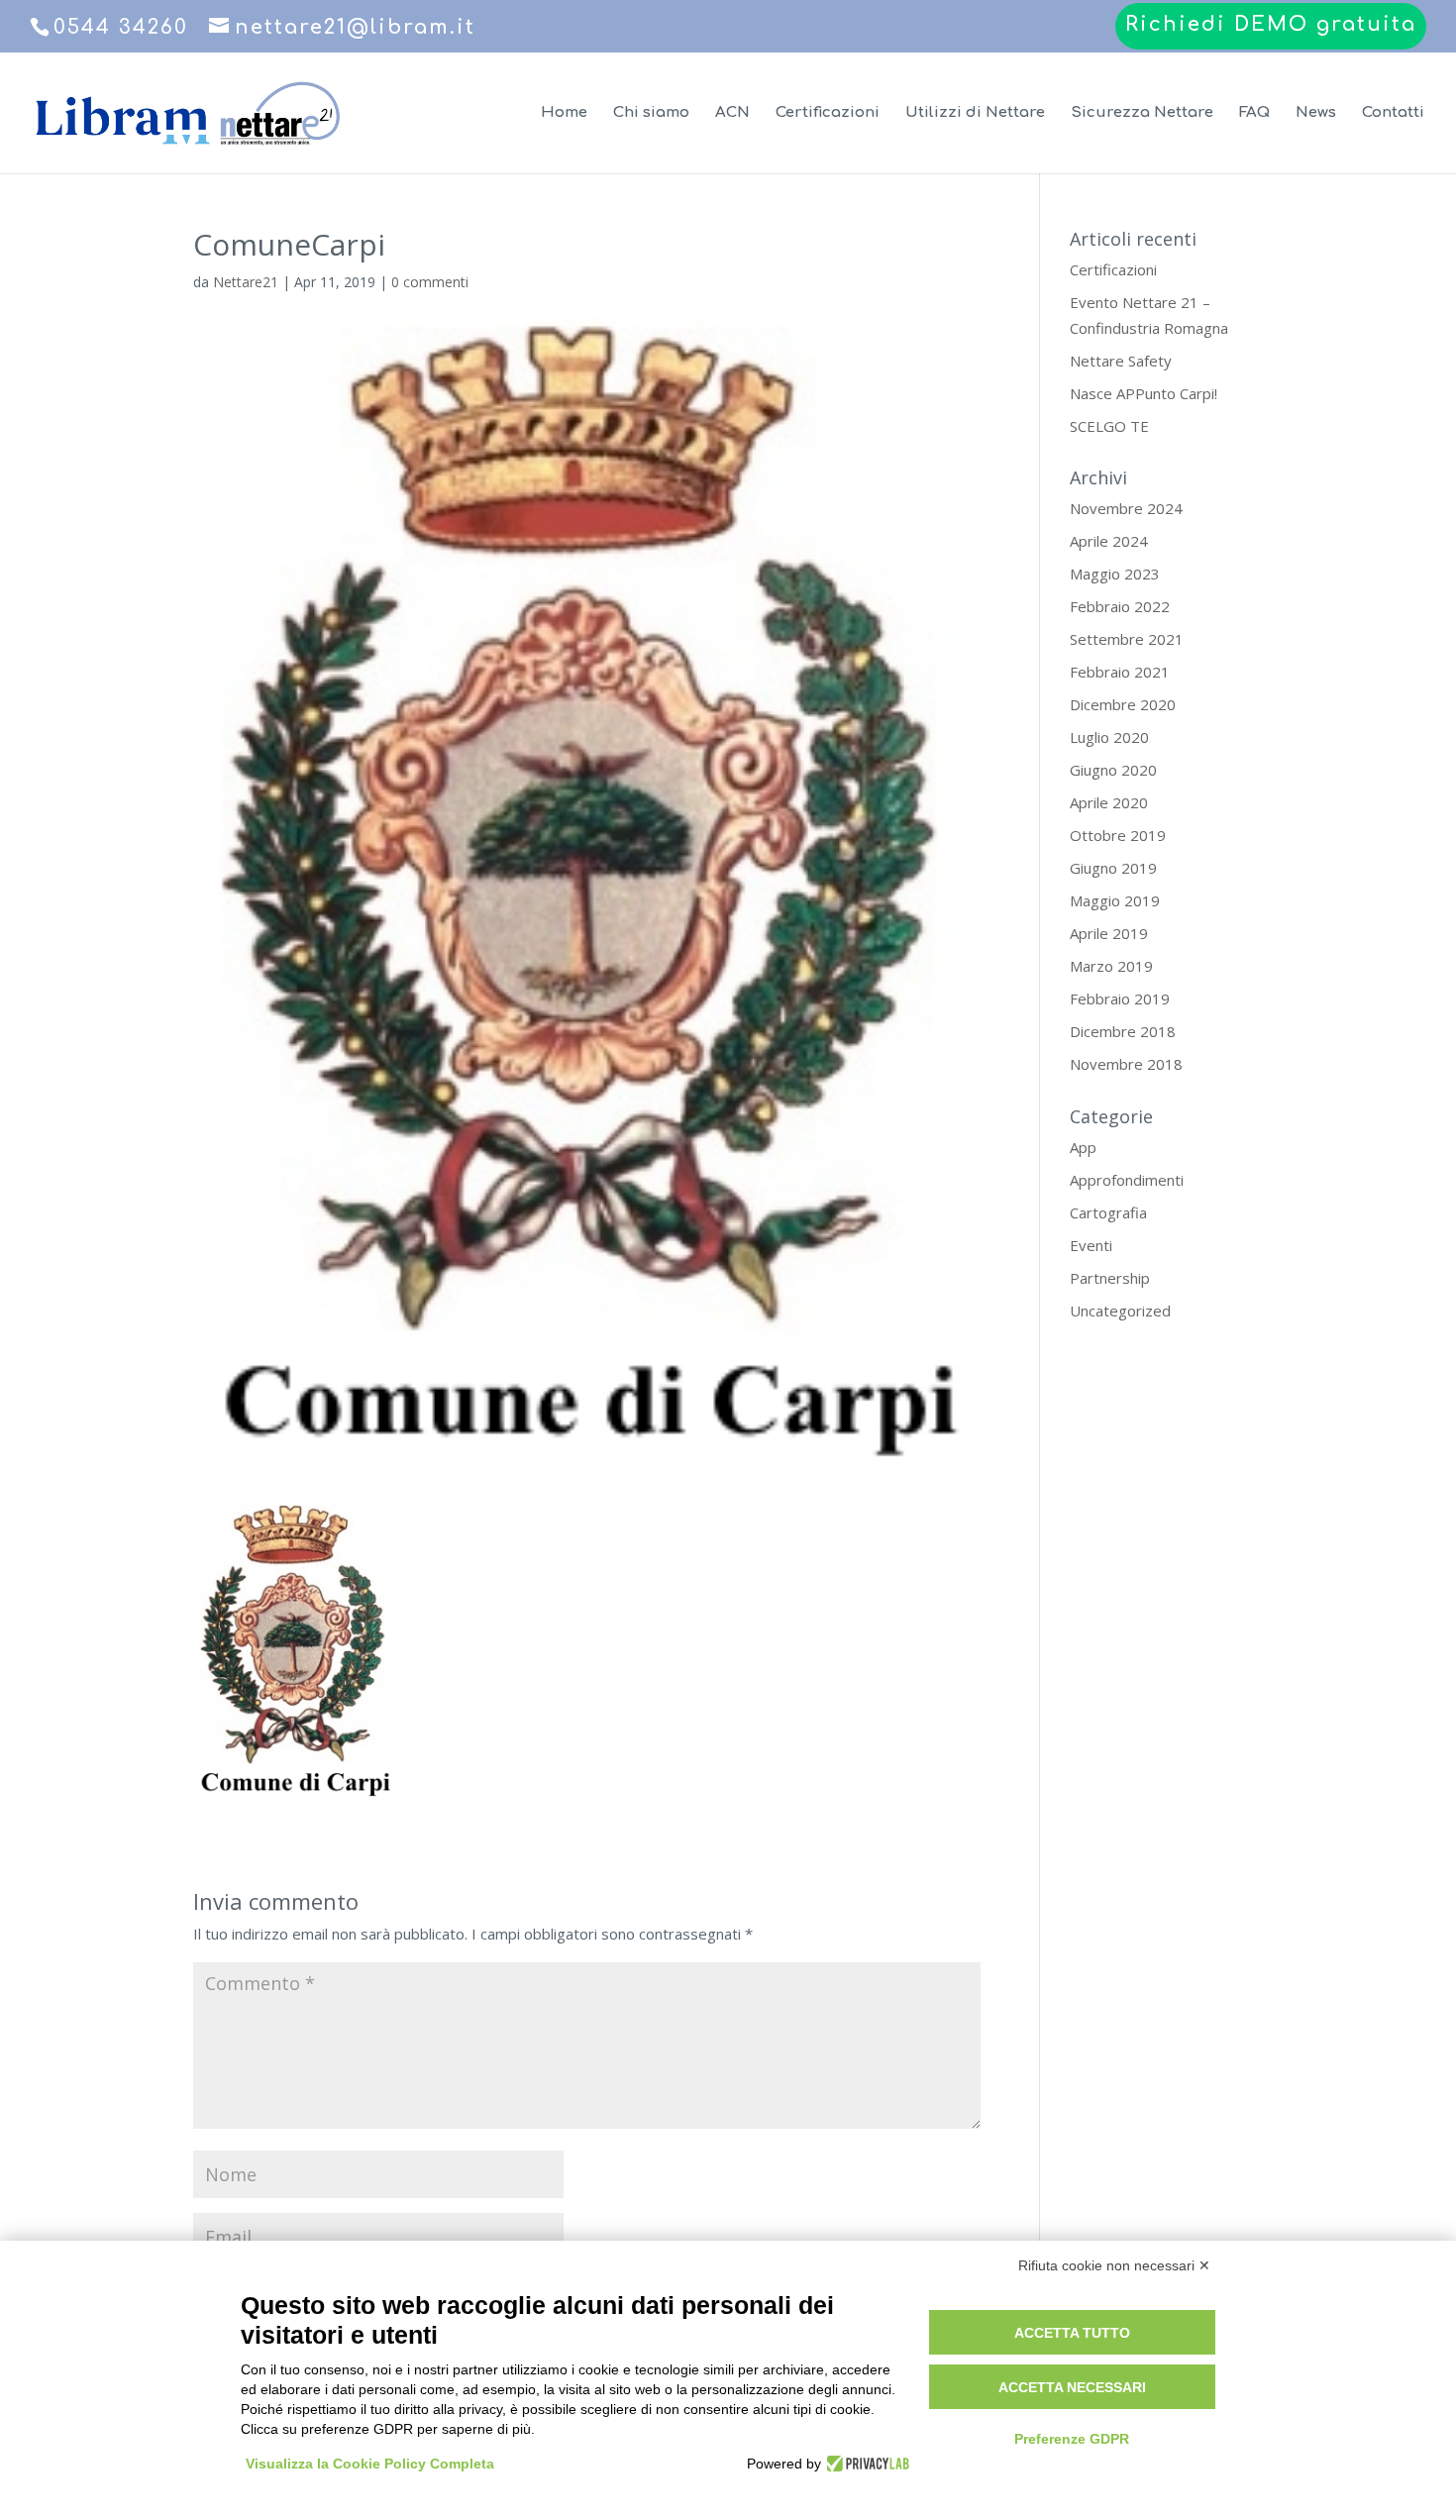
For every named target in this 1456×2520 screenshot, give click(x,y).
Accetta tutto (1072, 2333)
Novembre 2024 (1126, 508)
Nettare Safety (1121, 361)
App (1083, 1147)
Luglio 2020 (1109, 737)
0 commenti (430, 282)
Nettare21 (246, 282)
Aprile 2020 (1109, 802)
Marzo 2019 (1111, 966)
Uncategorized (1120, 1311)
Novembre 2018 (1126, 1064)
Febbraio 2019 (1120, 998)
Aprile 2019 (1109, 933)
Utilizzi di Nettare (975, 113)
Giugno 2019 (1113, 868)
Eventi (1091, 1245)
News (1316, 113)
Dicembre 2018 (1123, 1031)
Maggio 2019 (1115, 900)
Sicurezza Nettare (1142, 113)
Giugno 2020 (1113, 770)
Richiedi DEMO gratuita (1271, 25)
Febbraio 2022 (1120, 606)
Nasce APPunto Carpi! (1144, 393)
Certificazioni (828, 113)
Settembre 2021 (1127, 639)
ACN (732, 113)
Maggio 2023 (1115, 574)
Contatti (1393, 113)
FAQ (1254, 113)
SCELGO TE (1109, 426)
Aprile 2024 (1109, 541)
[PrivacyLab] (865, 2464)
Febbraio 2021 (1120, 672)
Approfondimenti (1127, 1180)
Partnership (1110, 1278)
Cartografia (1108, 1212)
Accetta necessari (1072, 2387)
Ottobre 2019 (1118, 835)
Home (564, 113)
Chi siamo (651, 113)
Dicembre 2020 (1123, 704)
